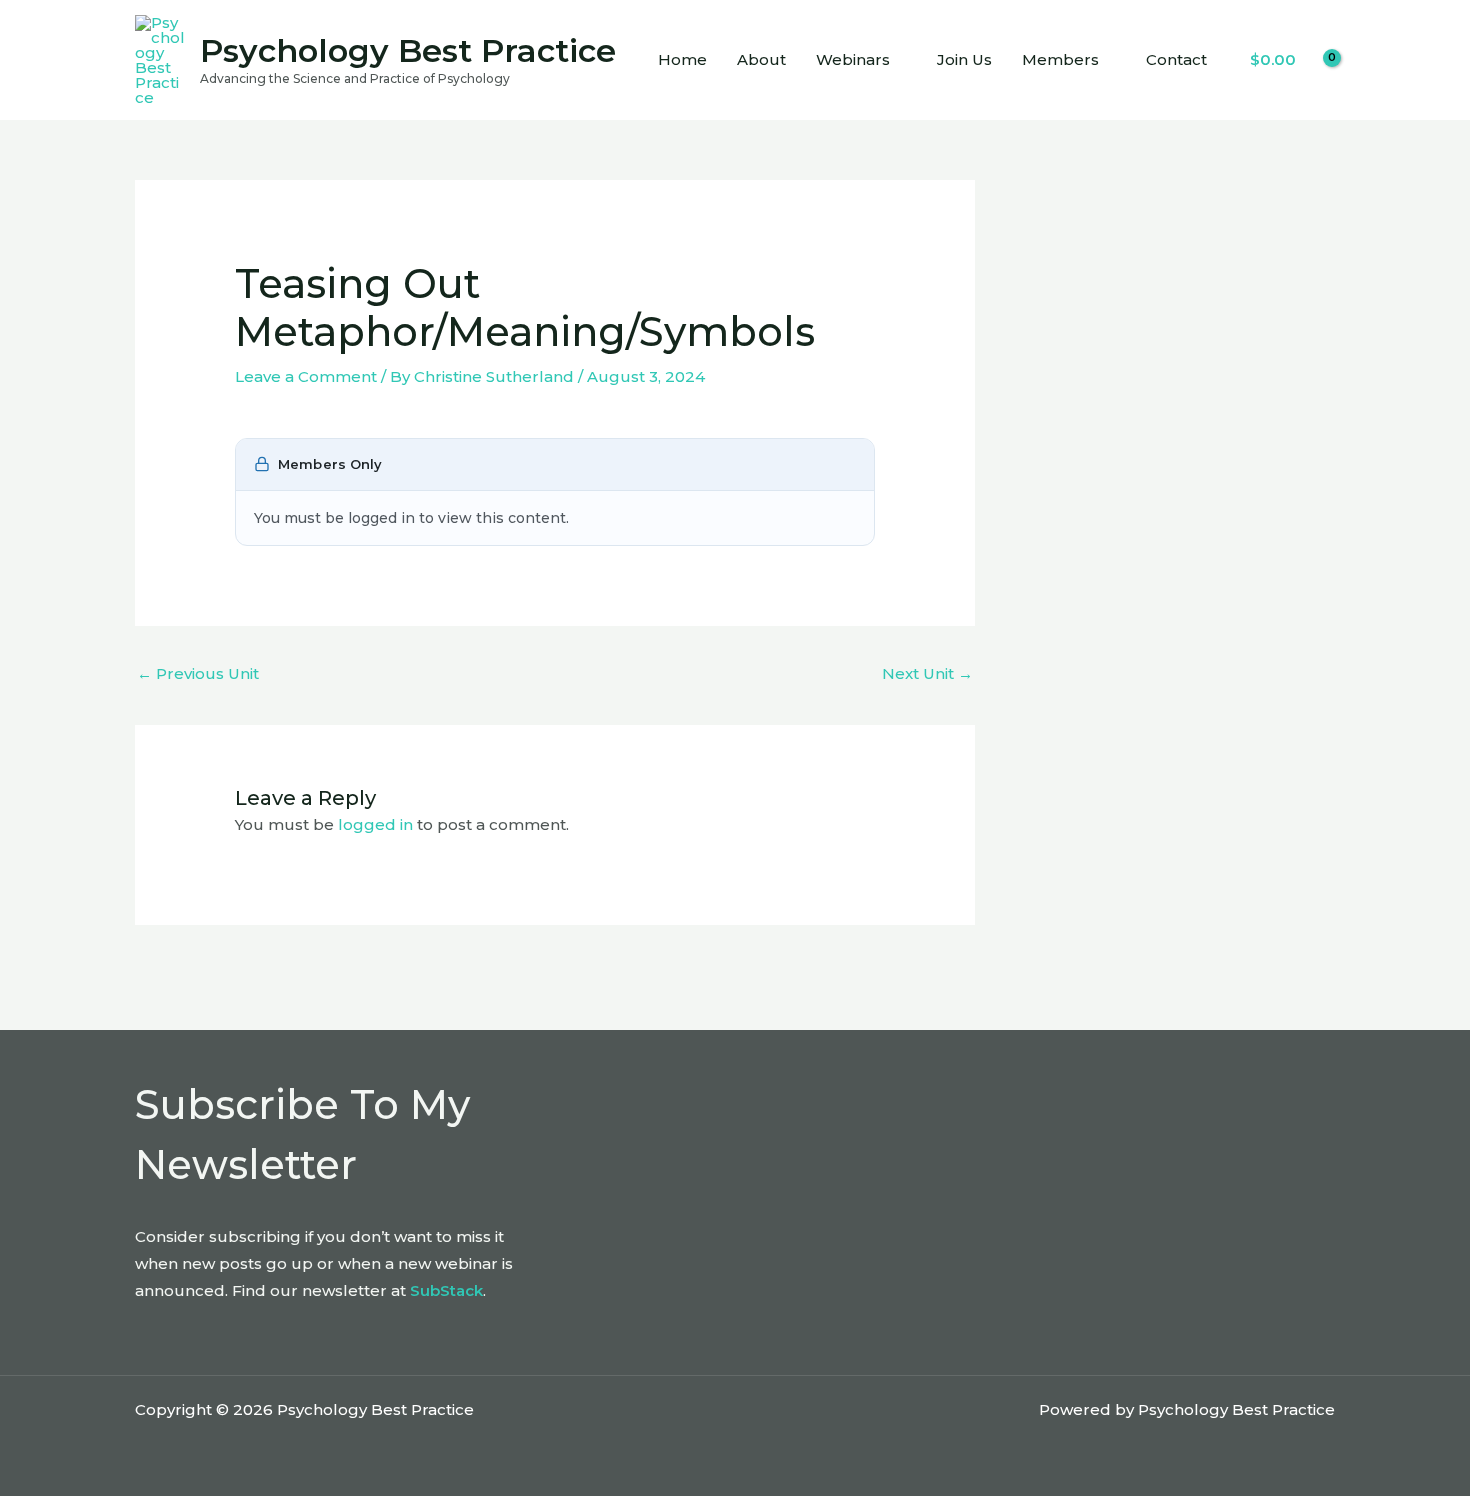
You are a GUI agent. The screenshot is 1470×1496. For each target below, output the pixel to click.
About (761, 59)
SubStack (446, 1290)
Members (1060, 59)
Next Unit (927, 673)
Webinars (853, 59)
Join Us (964, 59)
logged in (375, 824)
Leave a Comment (306, 376)
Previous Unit (198, 673)
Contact (1176, 59)
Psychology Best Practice (408, 50)
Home (682, 59)
